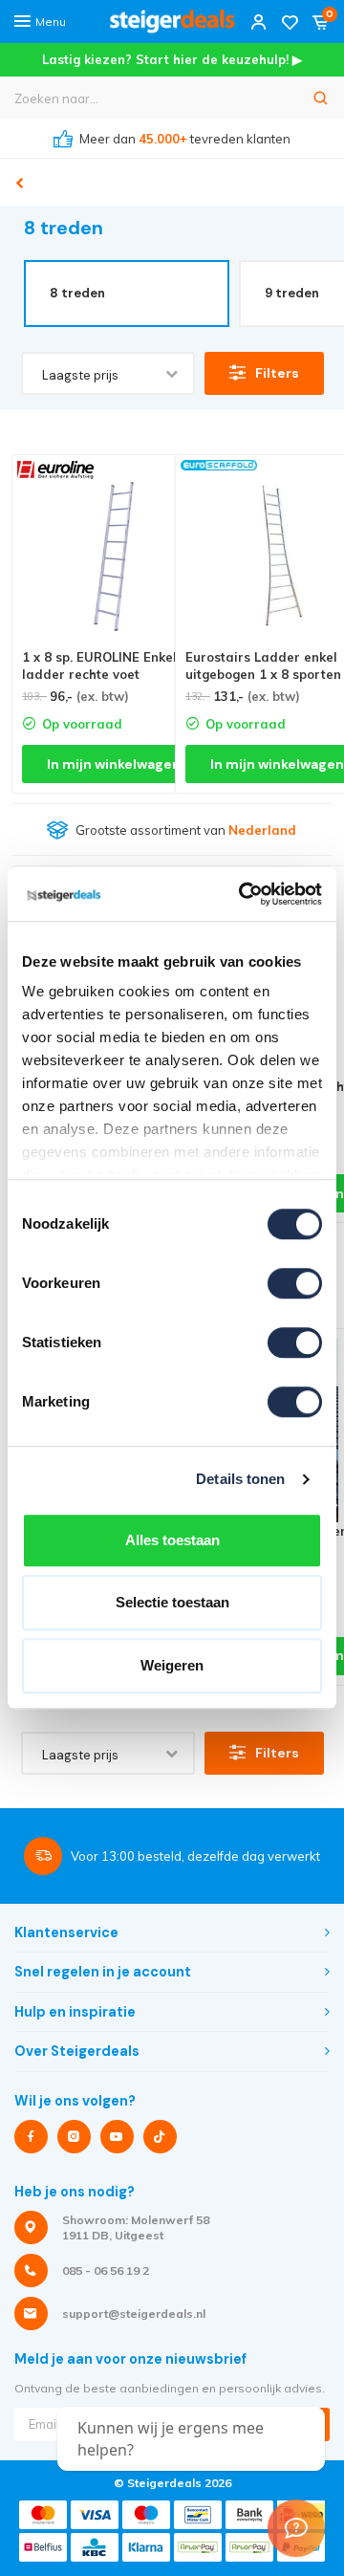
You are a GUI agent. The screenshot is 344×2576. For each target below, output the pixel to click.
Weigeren (172, 1665)
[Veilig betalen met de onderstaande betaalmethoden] (43, 2515)
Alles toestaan (172, 1540)
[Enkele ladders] (20, 184)
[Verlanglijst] (290, 22)
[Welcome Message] (296, 2528)
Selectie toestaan (172, 1602)
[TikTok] (160, 2137)
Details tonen (240, 1479)
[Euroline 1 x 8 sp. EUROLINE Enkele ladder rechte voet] (114, 557)
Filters (277, 373)
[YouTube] (117, 2137)
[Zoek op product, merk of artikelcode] (321, 98)
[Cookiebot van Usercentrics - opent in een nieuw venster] (243, 894)
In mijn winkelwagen (114, 764)
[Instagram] (74, 2137)
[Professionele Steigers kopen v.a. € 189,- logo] (172, 22)
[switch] (295, 1283)
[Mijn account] (259, 22)
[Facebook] (31, 2137)
